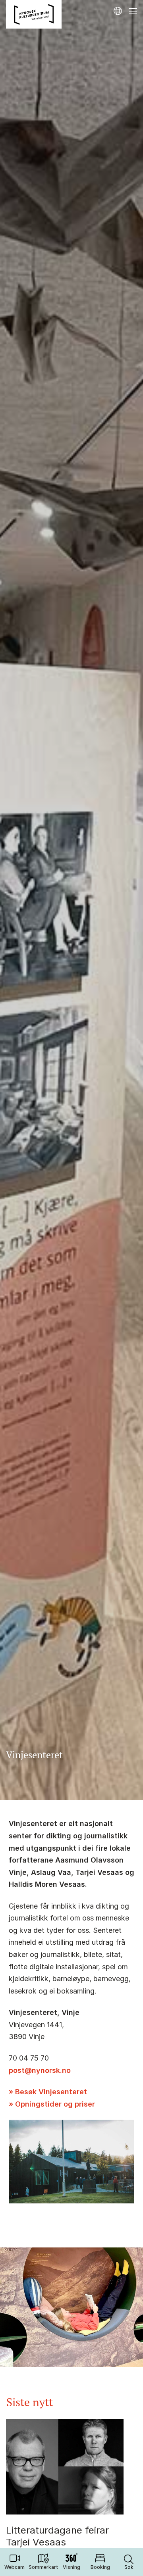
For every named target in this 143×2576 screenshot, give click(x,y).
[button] (129, 2562)
